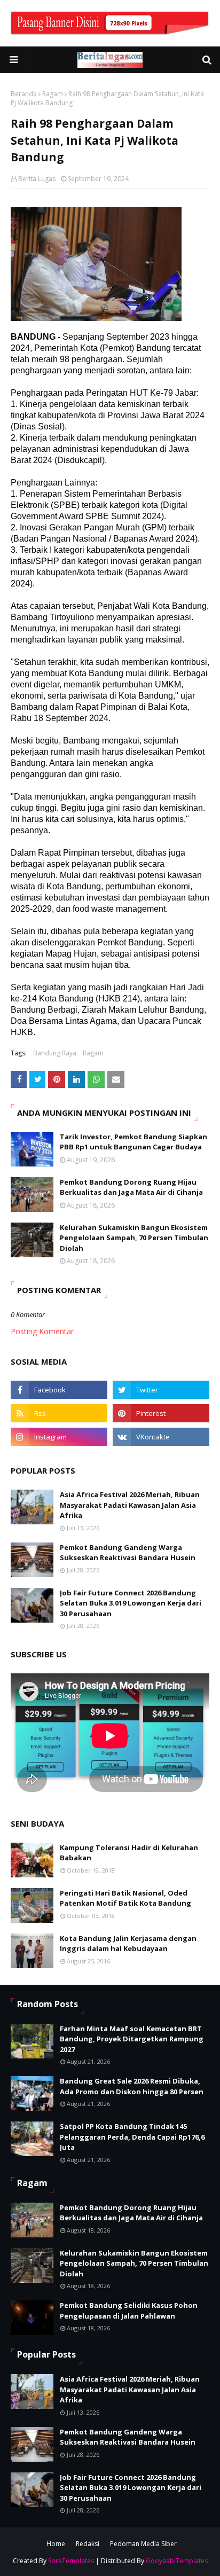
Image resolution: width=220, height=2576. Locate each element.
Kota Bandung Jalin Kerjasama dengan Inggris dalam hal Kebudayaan (128, 1944)
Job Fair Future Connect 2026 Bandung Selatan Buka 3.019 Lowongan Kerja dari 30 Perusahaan (131, 1603)
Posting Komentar (42, 1331)
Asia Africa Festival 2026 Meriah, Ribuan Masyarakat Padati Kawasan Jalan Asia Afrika (130, 1505)
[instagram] (59, 1437)
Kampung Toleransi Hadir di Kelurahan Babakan (129, 1853)
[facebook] (59, 1390)
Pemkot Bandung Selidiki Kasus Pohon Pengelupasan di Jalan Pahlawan (129, 2311)
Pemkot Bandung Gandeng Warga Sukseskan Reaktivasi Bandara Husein (128, 1553)
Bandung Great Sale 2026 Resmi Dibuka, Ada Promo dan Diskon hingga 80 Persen (132, 2086)
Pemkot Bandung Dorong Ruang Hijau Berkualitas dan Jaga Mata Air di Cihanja (131, 1187)
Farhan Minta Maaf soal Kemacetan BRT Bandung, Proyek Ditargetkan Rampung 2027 (132, 2039)
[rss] (59, 1413)
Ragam (53, 94)
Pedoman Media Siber (143, 2544)
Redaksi (88, 2544)
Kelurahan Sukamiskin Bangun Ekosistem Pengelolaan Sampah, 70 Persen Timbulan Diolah (134, 1238)
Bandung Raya (55, 1053)
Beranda (24, 94)
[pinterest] (161, 1413)
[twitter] (161, 1390)
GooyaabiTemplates (177, 2561)
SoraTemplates (71, 2561)
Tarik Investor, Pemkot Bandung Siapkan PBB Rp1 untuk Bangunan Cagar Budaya (133, 1142)
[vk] (161, 1437)
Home (56, 2544)
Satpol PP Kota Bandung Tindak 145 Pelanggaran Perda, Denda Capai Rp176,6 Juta (132, 2137)
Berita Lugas (37, 179)
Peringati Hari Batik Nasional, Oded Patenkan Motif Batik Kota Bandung (125, 1898)
